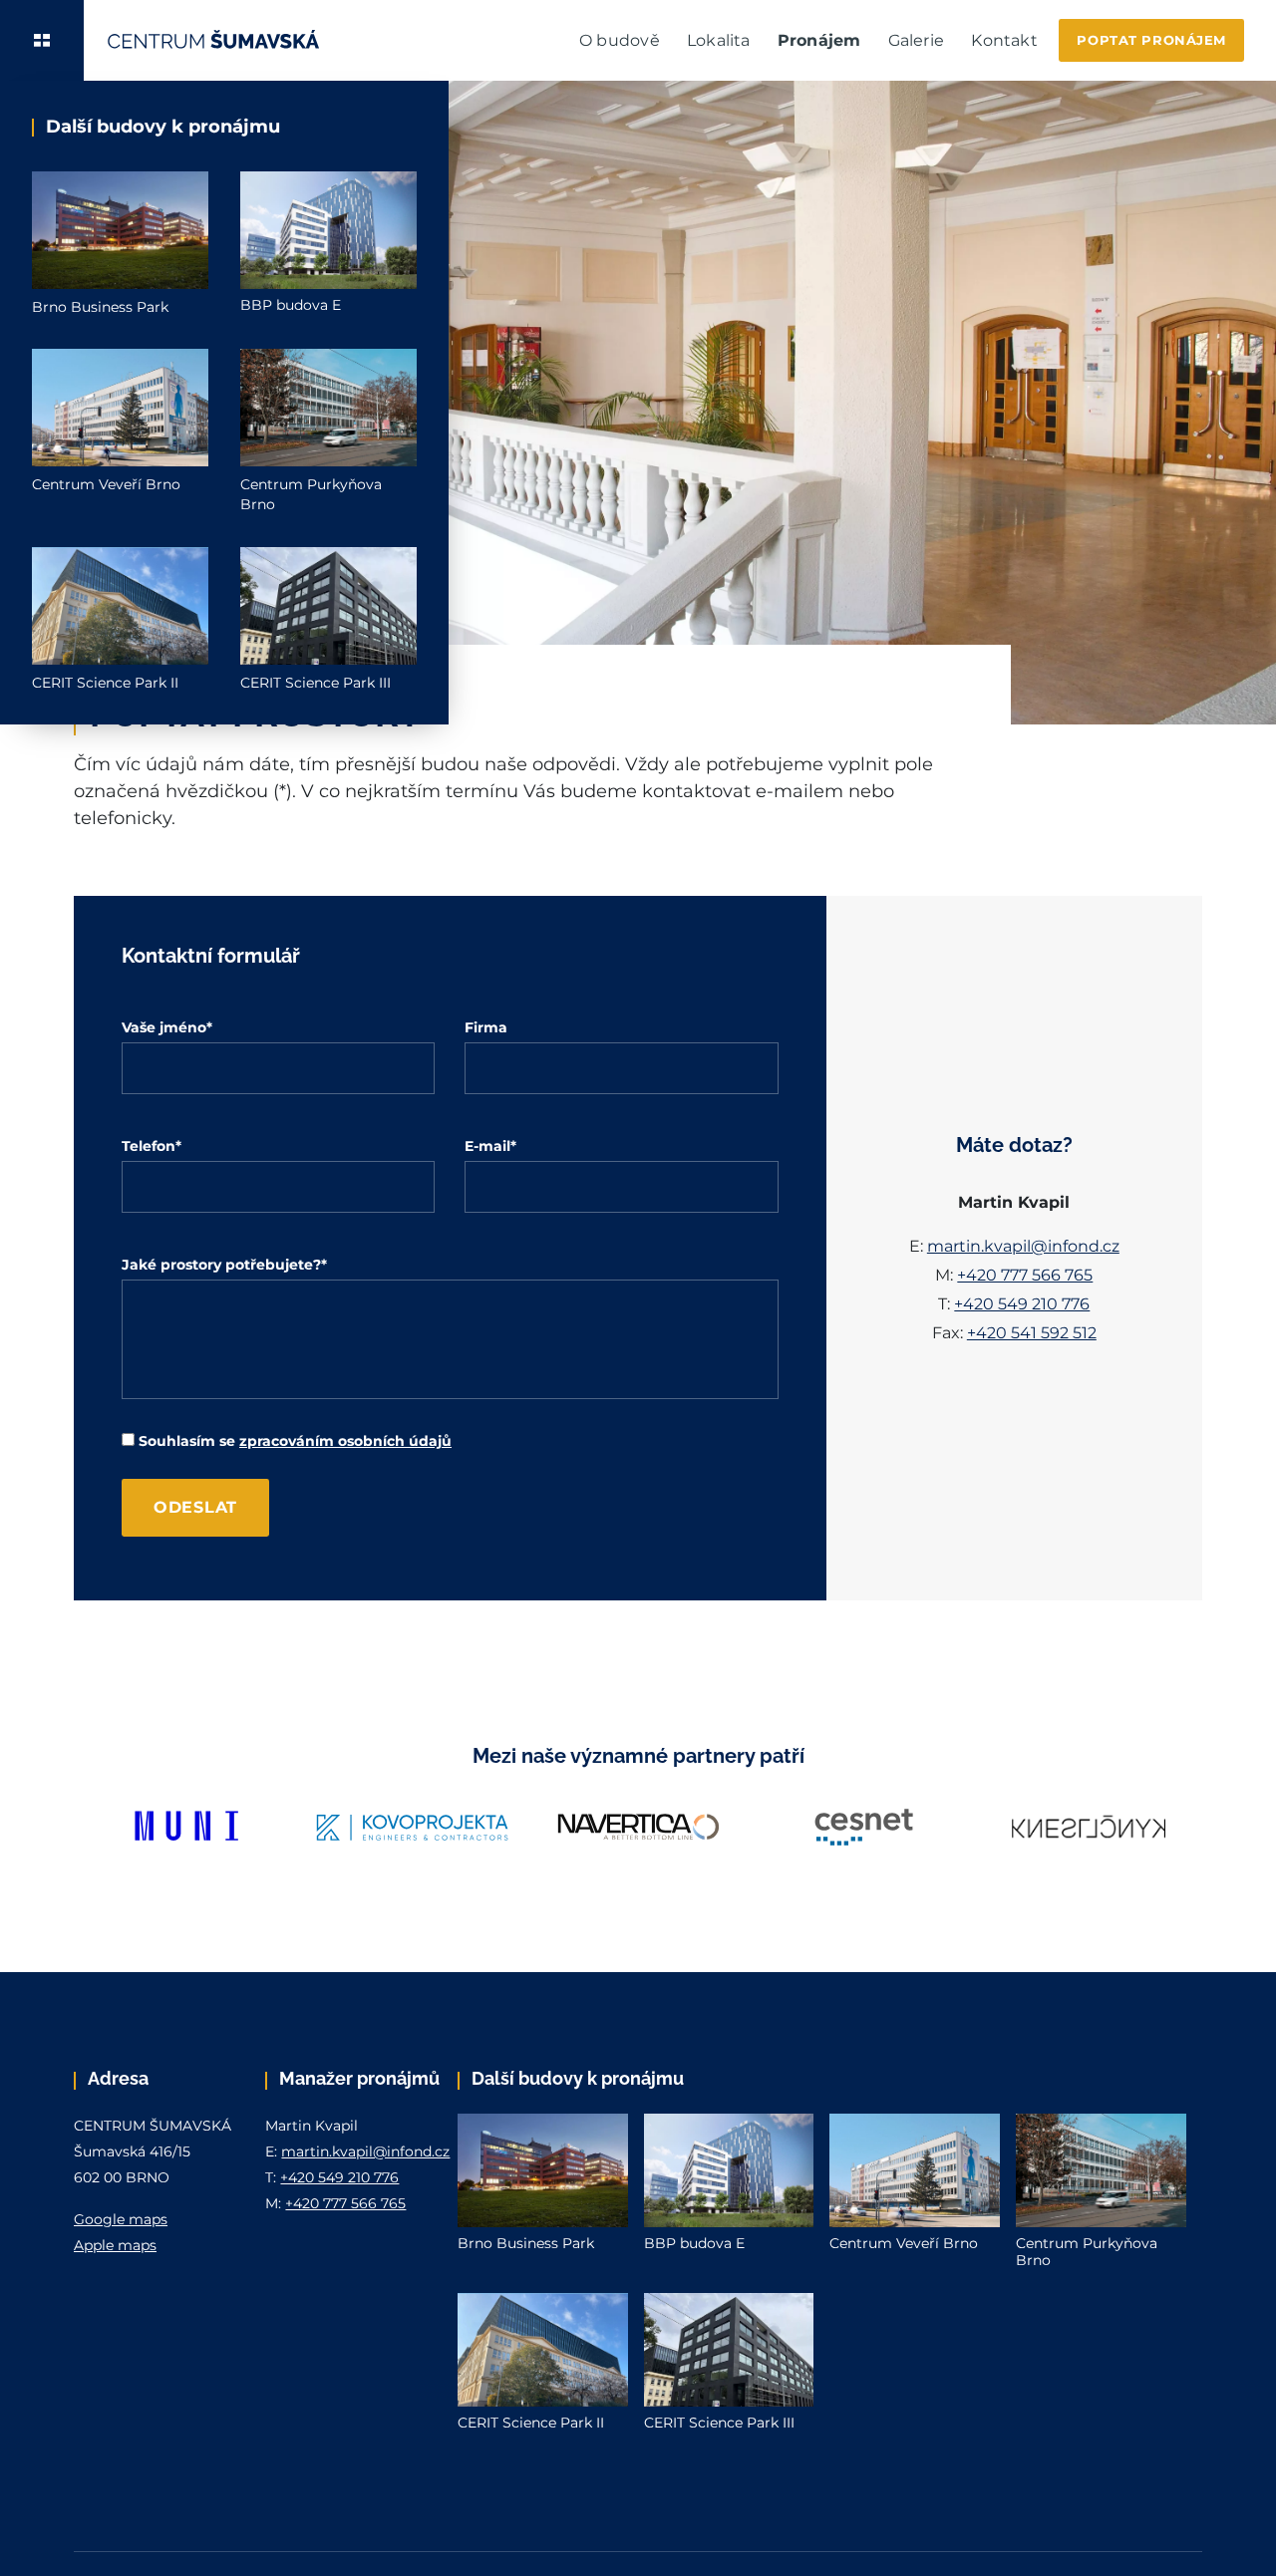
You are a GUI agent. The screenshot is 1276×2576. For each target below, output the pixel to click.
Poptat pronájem (1151, 40)
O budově (620, 40)
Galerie (916, 40)
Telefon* (152, 1146)
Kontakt (1004, 40)
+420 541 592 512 (1032, 1333)
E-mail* (490, 1146)
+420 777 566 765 (1025, 1275)
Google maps (121, 2219)
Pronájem (819, 40)
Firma (486, 1027)
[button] (42, 40)
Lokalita (719, 40)
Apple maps (115, 2245)
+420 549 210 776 (1022, 1304)
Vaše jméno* (167, 1027)
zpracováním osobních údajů (345, 1441)
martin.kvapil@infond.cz (1023, 1246)
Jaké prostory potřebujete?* (224, 1265)
